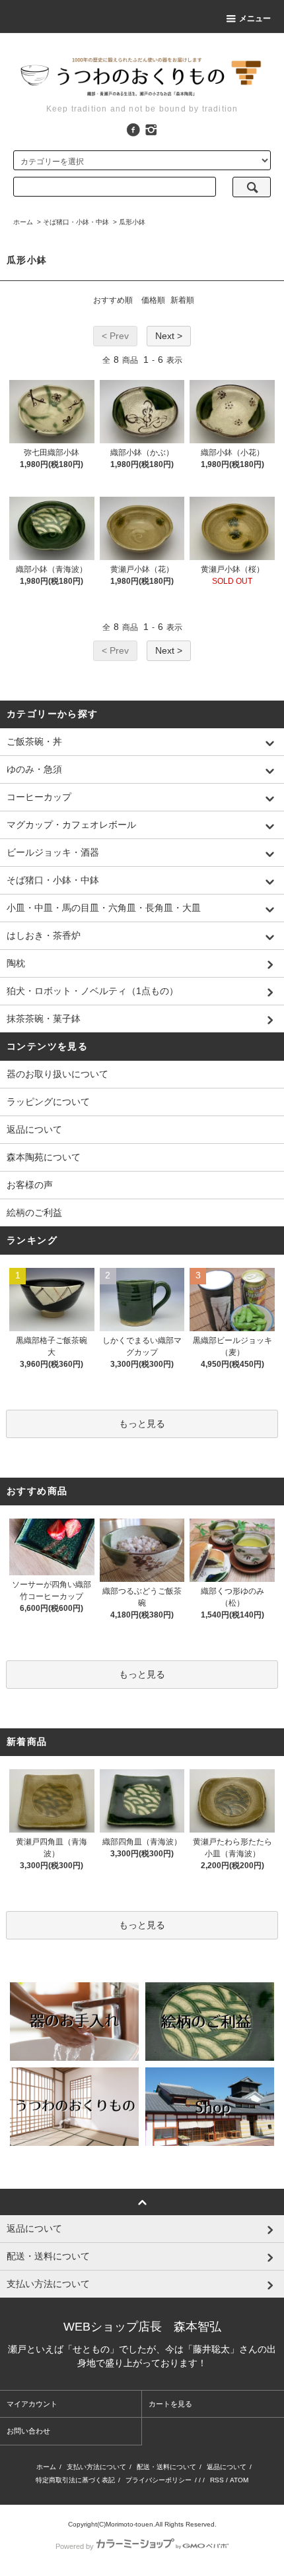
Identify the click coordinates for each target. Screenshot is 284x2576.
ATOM (239, 2480)
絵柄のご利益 (34, 1212)
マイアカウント (32, 2404)
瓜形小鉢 (132, 222)
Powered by (75, 2546)
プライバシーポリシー (159, 2480)
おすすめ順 (113, 300)
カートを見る (170, 2404)
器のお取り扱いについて (57, 1074)
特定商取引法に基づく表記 (75, 2480)
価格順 (153, 300)
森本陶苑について (44, 1157)
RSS (217, 2480)
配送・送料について (166, 2467)
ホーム (23, 222)
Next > (169, 336)
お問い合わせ (28, 2431)
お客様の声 (30, 1185)
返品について (34, 1129)
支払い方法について (96, 2467)
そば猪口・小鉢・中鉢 (76, 222)
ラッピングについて (48, 1102)
